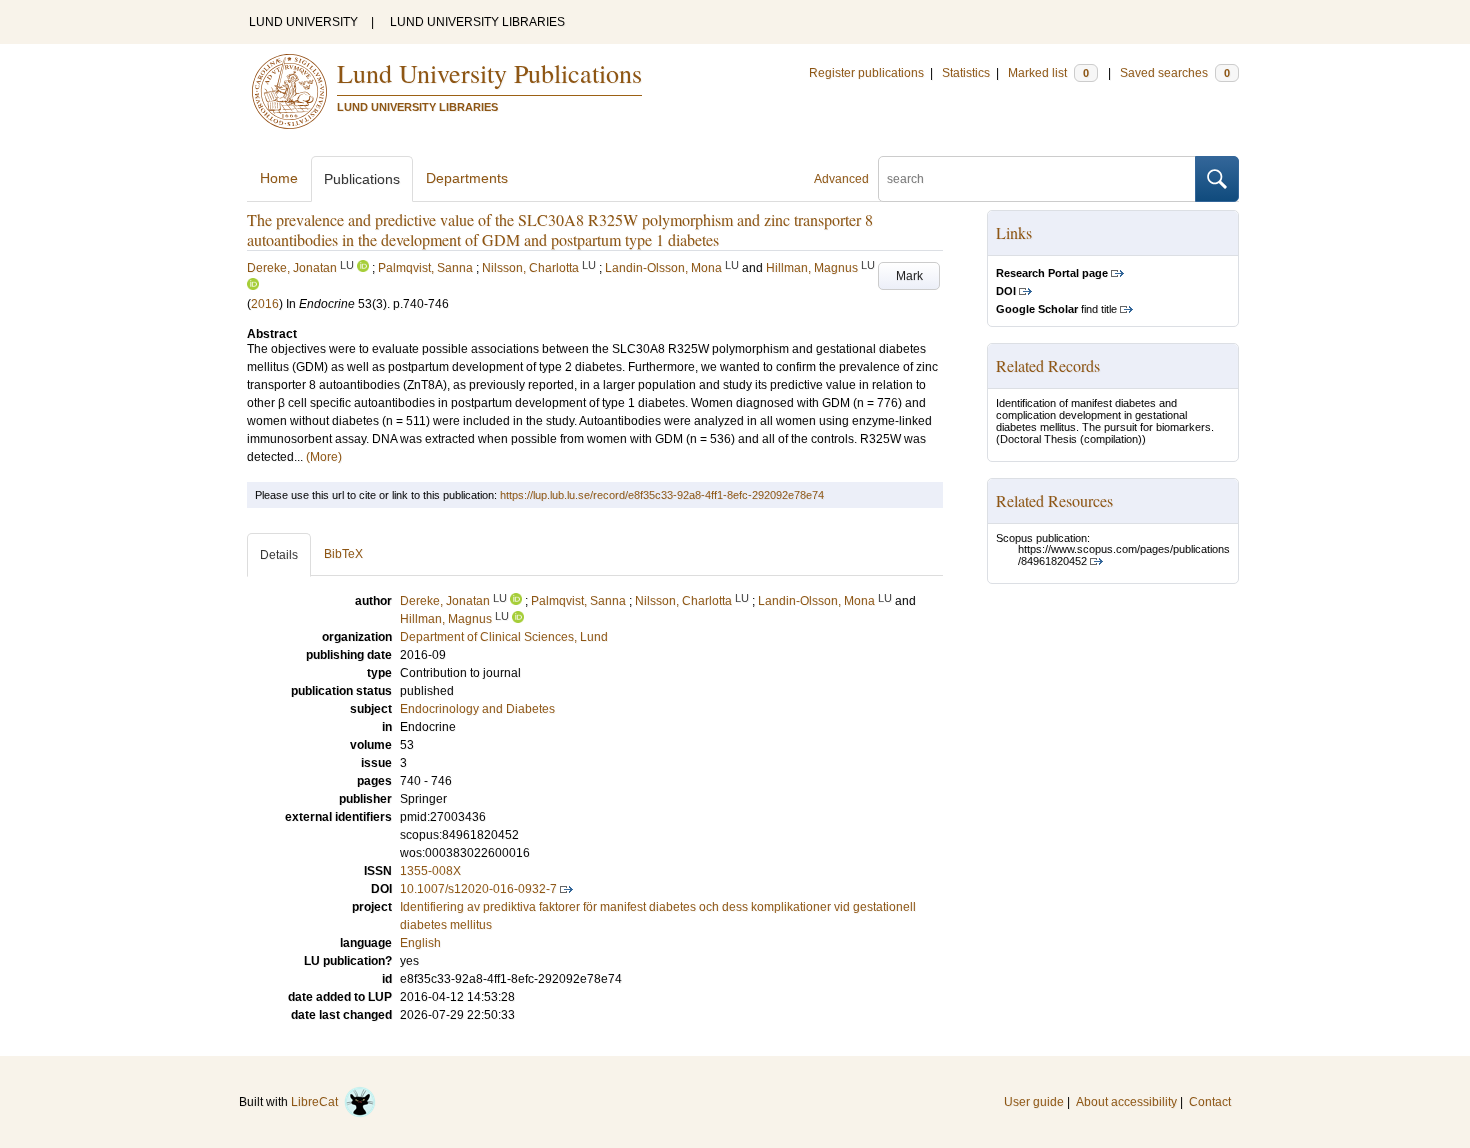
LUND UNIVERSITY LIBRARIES (477, 22)
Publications (362, 179)
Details (279, 555)
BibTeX (343, 554)
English (420, 943)
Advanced (841, 179)
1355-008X (430, 871)
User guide (1034, 1102)
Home (279, 178)
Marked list (1048, 73)
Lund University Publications (489, 73)
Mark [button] (909, 276)
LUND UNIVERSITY (303, 22)
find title (1056, 309)
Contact (1210, 1102)
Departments (467, 178)
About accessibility (1126, 1102)
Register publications (866, 73)
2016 (265, 304)
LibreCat (317, 1102)
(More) (324, 457)
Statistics (966, 73)
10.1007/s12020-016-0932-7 (478, 889)
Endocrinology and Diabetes (477, 709)
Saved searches (1175, 73)
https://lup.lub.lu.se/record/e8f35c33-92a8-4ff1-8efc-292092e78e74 (662, 495)
